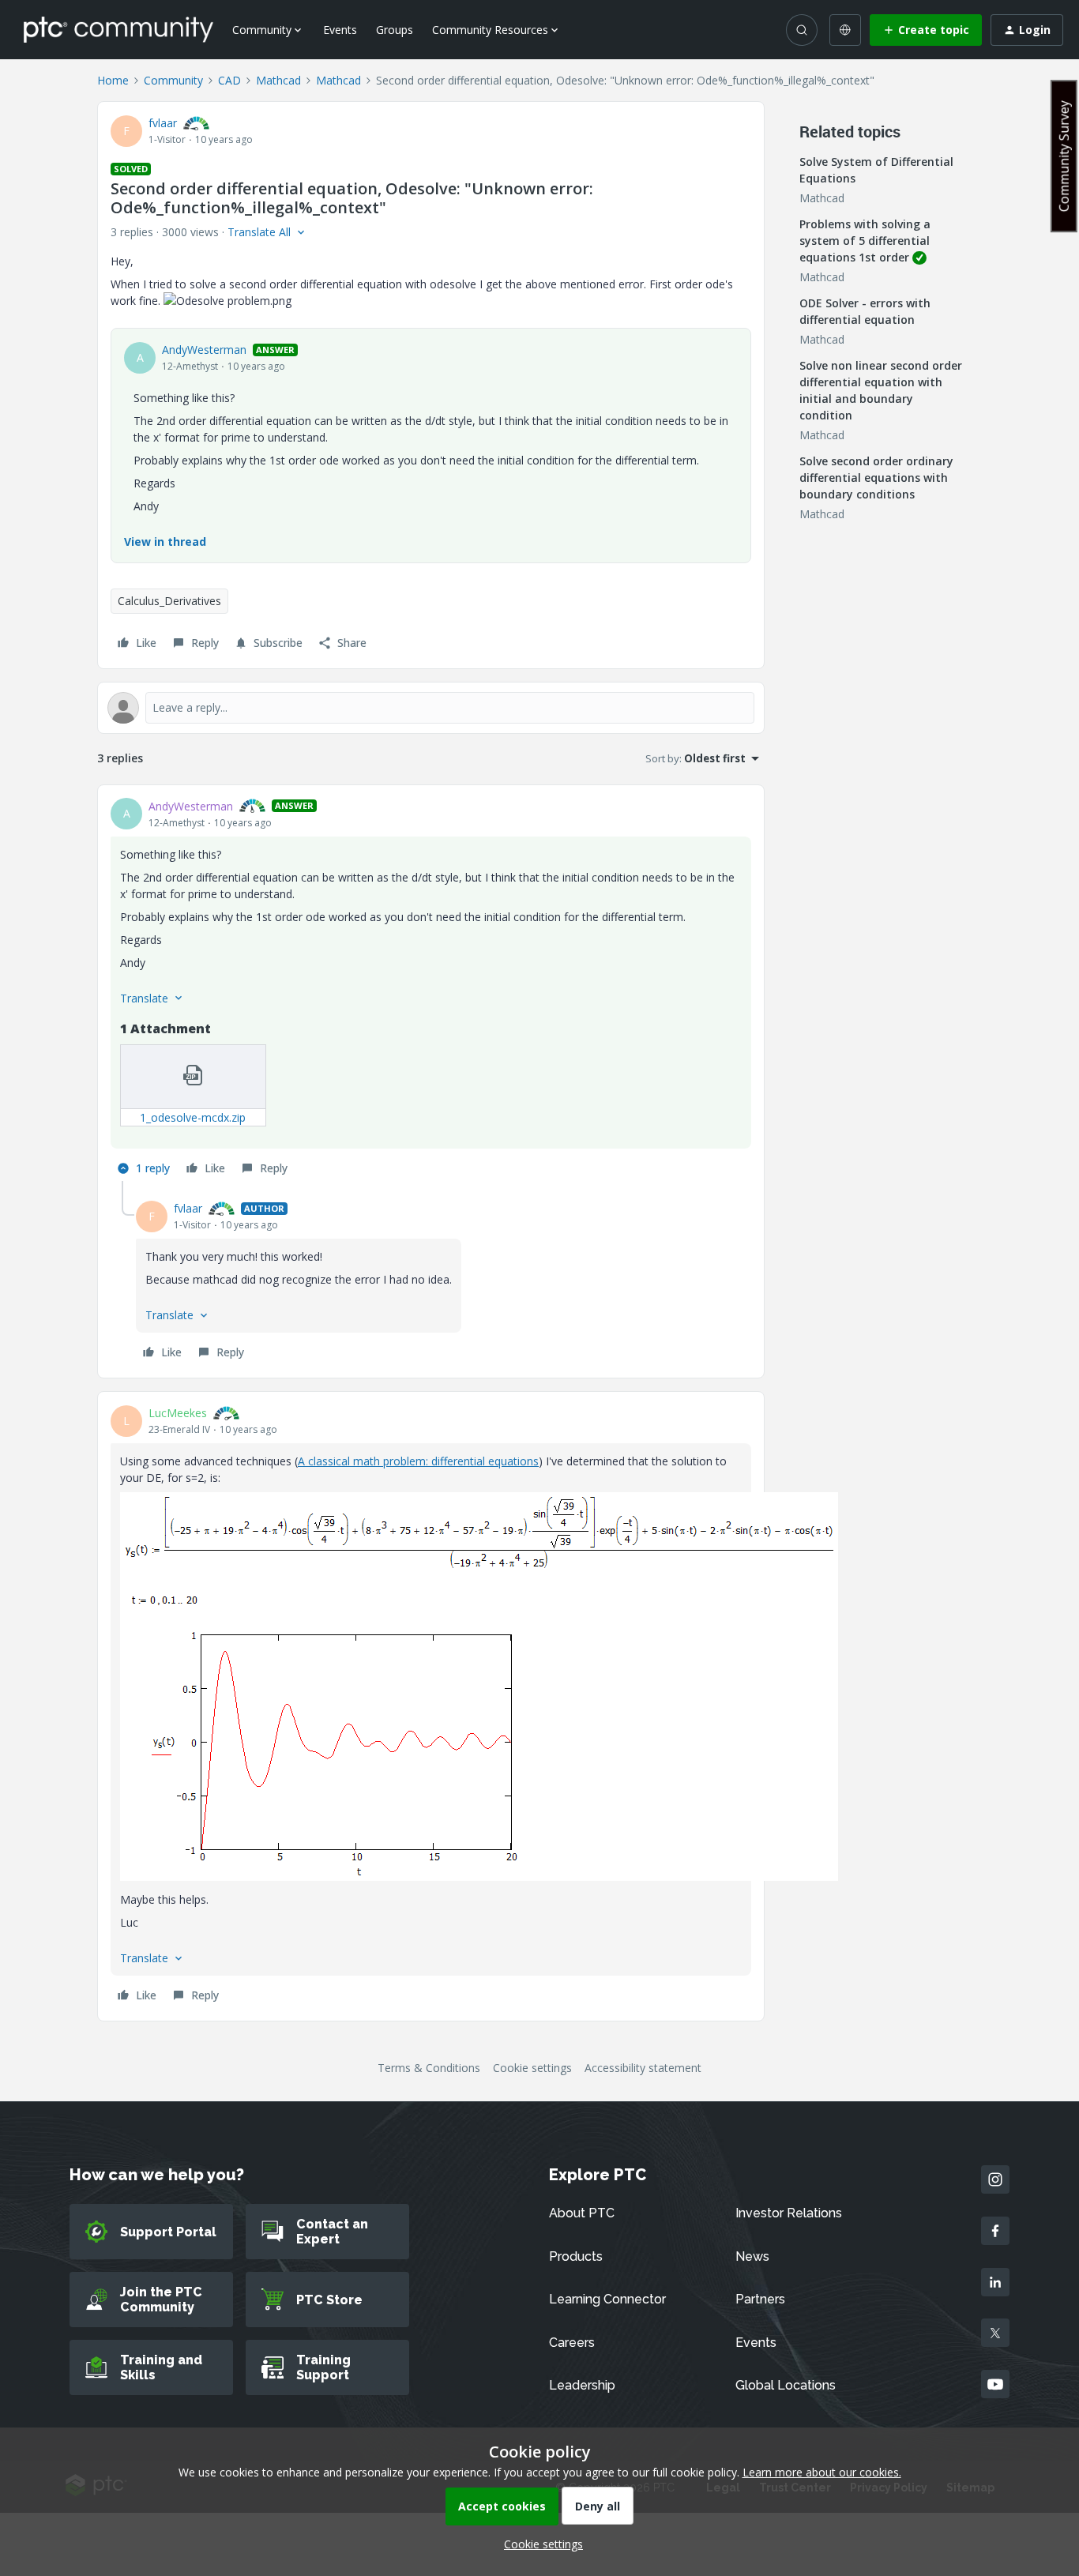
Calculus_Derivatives (169, 601)
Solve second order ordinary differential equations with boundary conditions (876, 478)
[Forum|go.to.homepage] (118, 29)
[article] (431, 990)
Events (340, 30)
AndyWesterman (204, 350)
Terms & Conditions (429, 2068)
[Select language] (845, 30)
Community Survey (1064, 156)
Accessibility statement (643, 2068)
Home (113, 80)
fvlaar (163, 123)
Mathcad (278, 80)
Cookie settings (532, 2068)
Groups (395, 30)
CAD (229, 80)
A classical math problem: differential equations (418, 1461)
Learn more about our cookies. (822, 2472)
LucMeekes (178, 1413)
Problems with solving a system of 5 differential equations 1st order (865, 241)
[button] (926, 30)
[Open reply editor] (431, 708)
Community (173, 80)
